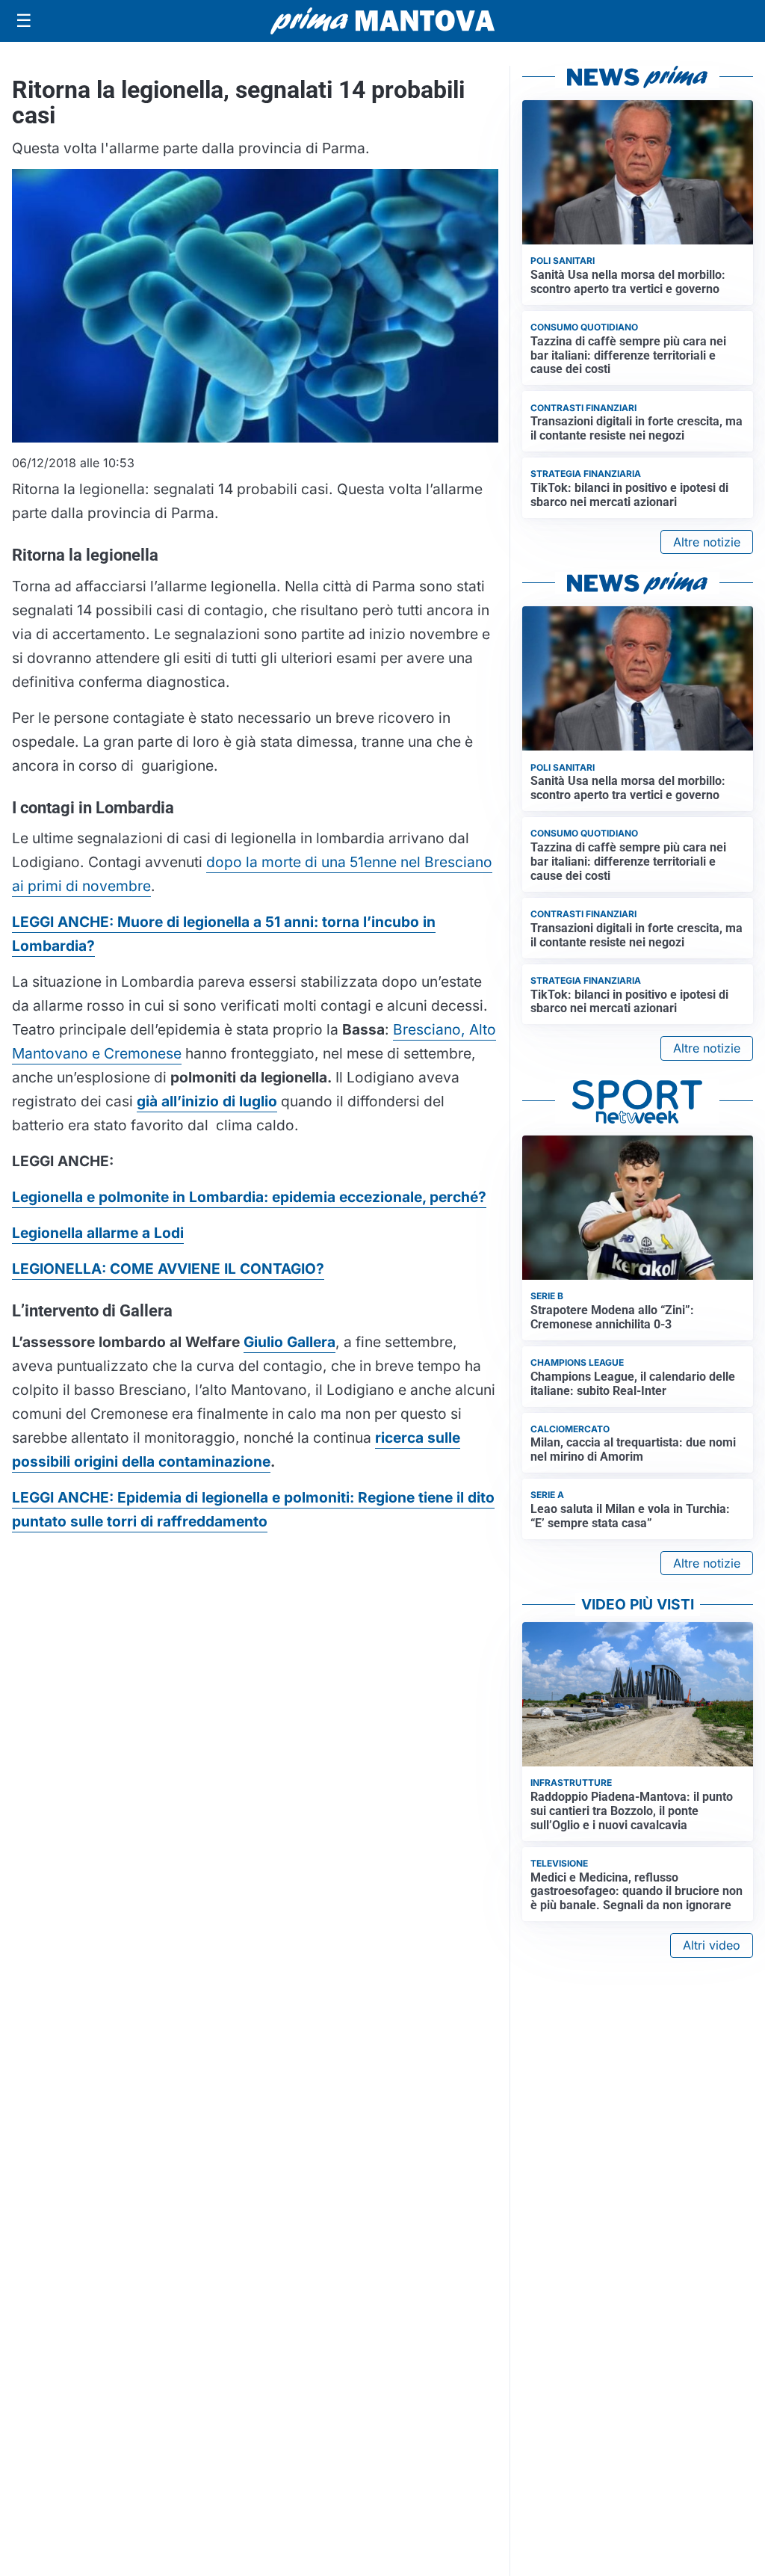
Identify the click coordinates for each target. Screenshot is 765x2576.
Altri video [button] (712, 1945)
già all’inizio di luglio (207, 1101)
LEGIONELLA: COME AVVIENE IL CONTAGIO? (168, 1269)
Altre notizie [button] (707, 542)
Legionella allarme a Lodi (98, 1233)
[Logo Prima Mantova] (382, 21)
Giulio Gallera (289, 1342)
